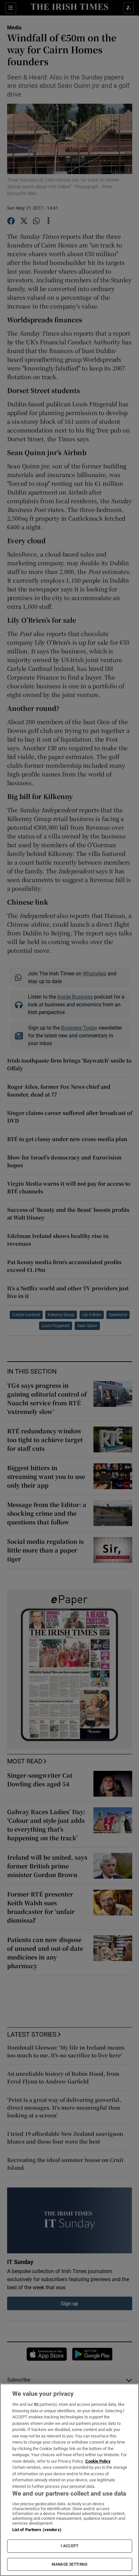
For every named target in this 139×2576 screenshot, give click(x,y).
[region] (69, 2480)
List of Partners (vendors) (37, 2530)
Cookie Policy (98, 2461)
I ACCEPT (69, 2546)
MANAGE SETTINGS (69, 2564)
